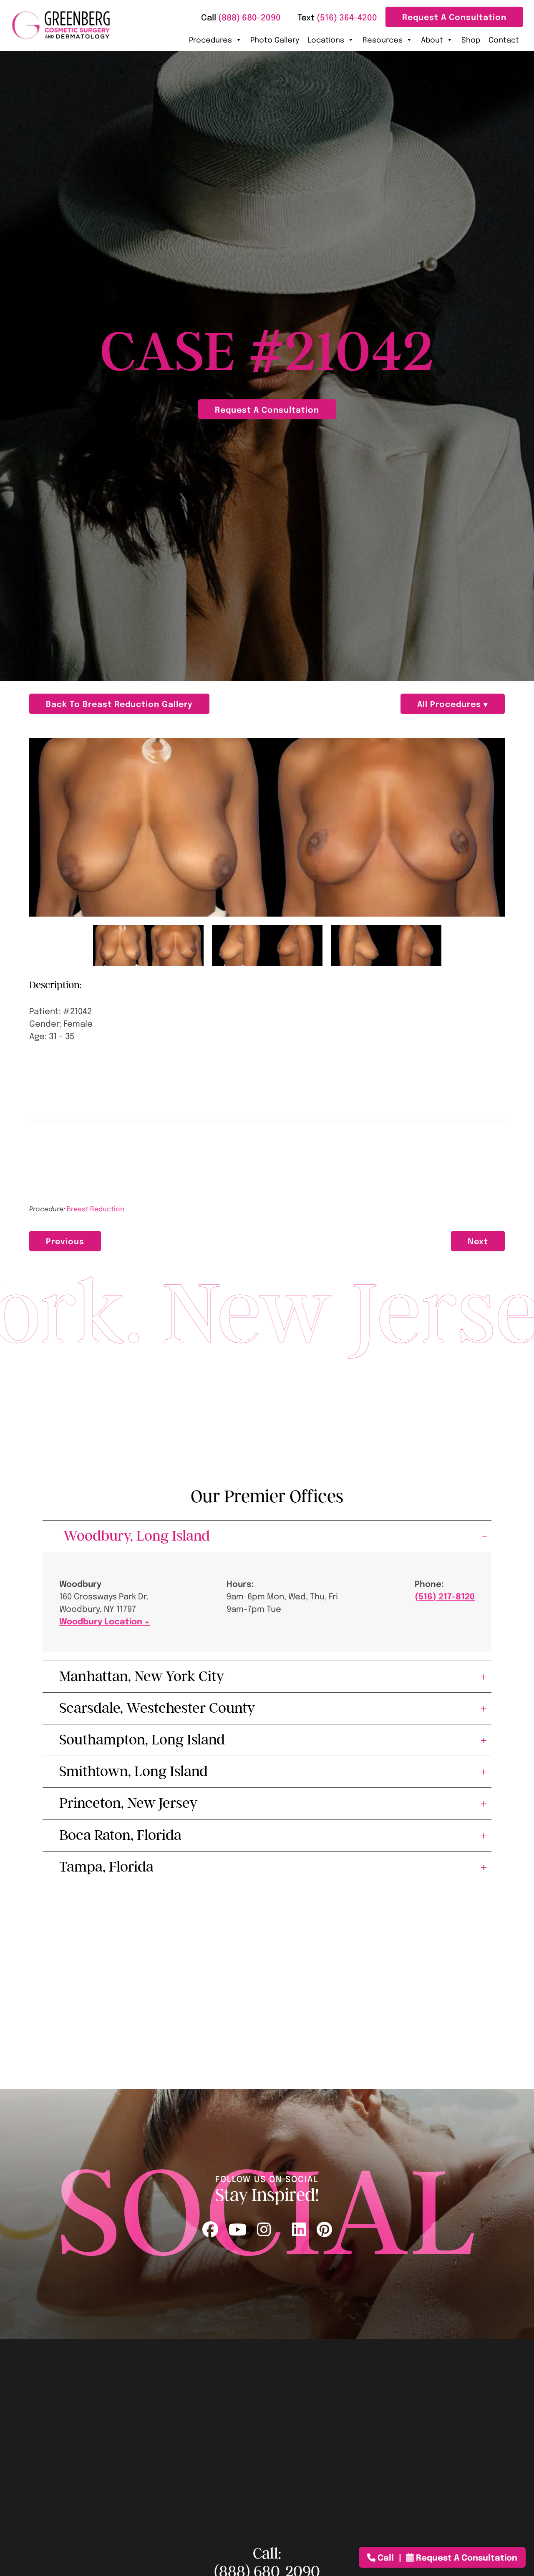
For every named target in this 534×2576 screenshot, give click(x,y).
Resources (383, 39)
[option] (267, 827)
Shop (471, 39)
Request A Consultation (454, 16)
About (432, 39)
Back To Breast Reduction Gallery (119, 703)
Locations (326, 39)
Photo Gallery (275, 39)
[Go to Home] (61, 25)
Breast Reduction (96, 1209)
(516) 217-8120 (445, 1596)
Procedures (210, 39)
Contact (504, 39)
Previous (65, 1241)
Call (386, 2557)
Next (478, 1241)
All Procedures (450, 703)
